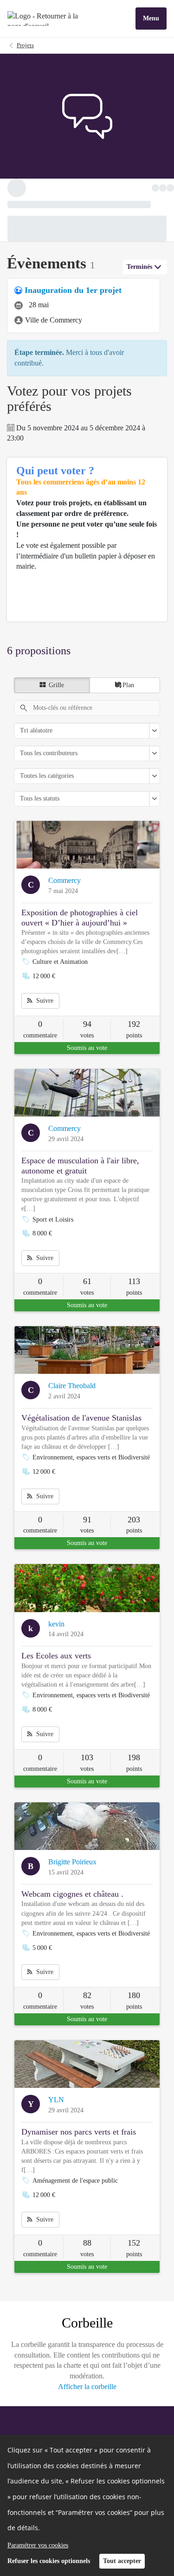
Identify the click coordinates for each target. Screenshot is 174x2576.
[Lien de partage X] (142, 190)
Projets (25, 45)
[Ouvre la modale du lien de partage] (161, 190)
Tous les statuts (40, 821)
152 (134, 2266)
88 (87, 2266)
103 (87, 1780)
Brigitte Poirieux (72, 1884)
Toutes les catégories (47, 798)
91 (87, 1542)
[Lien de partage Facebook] (124, 190)
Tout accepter (122, 2561)
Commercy (64, 903)
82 (87, 2018)
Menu (151, 18)
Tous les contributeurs (49, 776)
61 (87, 1304)
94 (87, 1047)
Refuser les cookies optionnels (49, 2561)
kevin (56, 1647)
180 (134, 2018)
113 (134, 1304)
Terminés (139, 289)
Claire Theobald (72, 1408)
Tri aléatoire (36, 753)
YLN (56, 2122)
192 (134, 1047)
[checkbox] (52, 708)
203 (134, 1542)
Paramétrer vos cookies (38, 2545)
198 (134, 1780)
